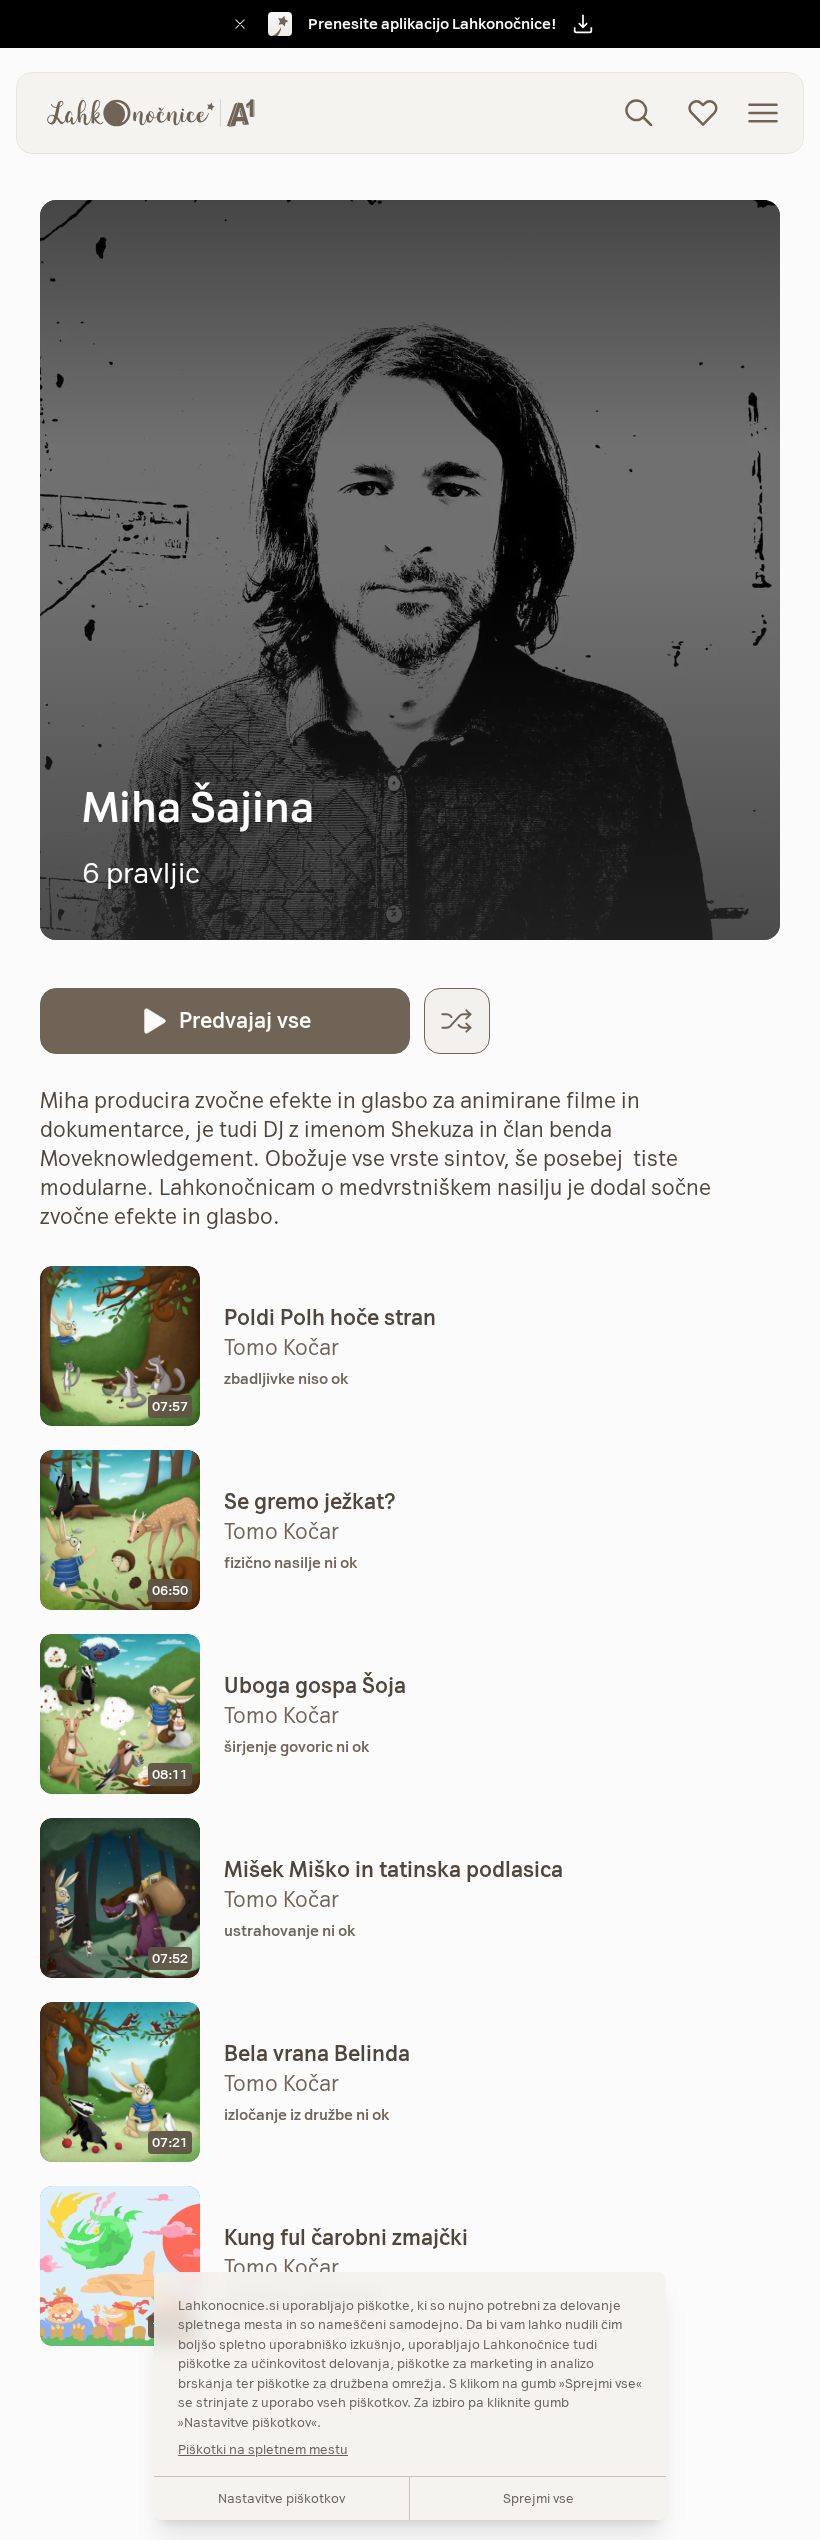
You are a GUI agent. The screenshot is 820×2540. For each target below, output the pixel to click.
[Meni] (763, 113)
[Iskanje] (639, 113)
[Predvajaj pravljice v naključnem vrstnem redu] (457, 1021)
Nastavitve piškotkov (281, 2498)
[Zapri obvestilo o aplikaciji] (240, 24)
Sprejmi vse (538, 2498)
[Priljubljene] (703, 113)
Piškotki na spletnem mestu (263, 2449)
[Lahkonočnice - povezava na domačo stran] (151, 113)
